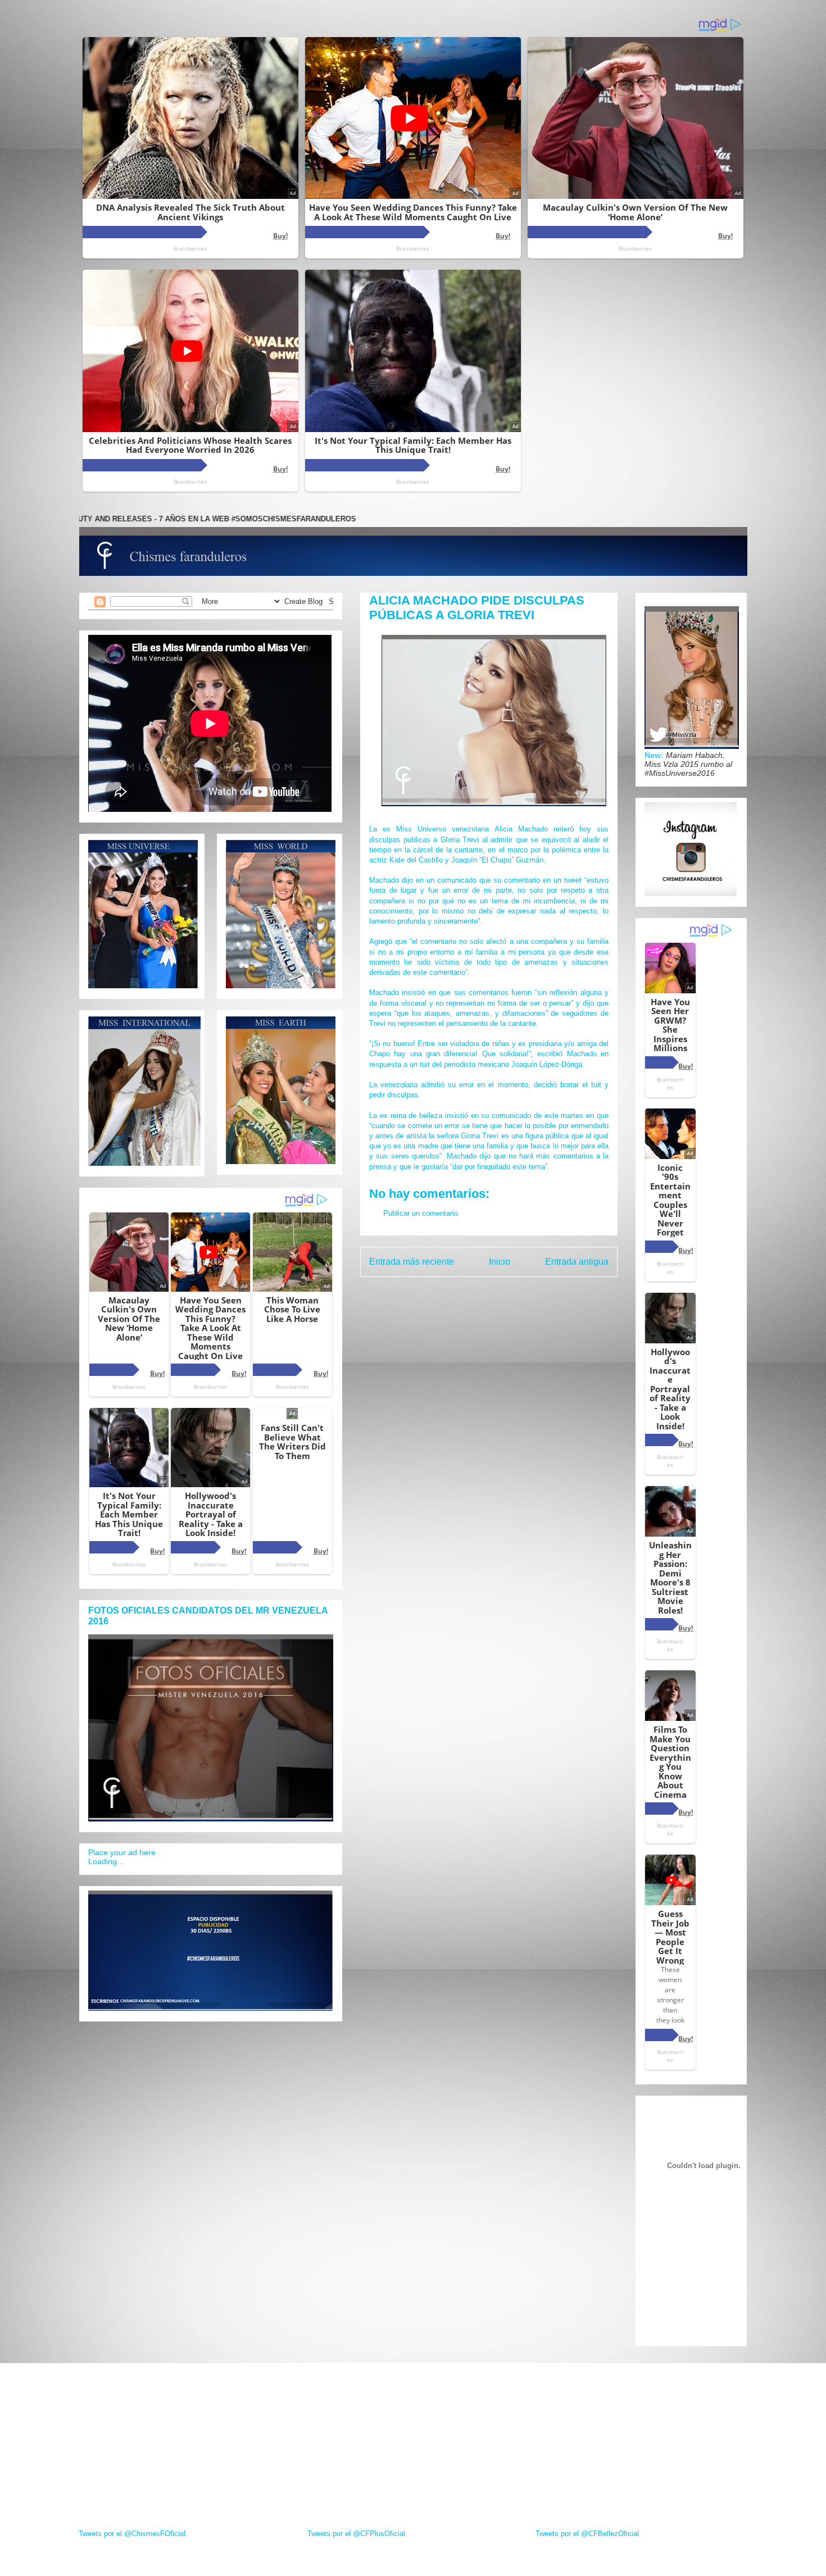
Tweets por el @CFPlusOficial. (357, 2534)
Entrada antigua (577, 1262)
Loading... (106, 1861)
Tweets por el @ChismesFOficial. (133, 2534)
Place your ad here (122, 1852)
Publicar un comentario (421, 1213)
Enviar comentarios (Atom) (513, 1291)
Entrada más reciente (412, 1262)
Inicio (500, 1262)
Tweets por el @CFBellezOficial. (588, 2534)
